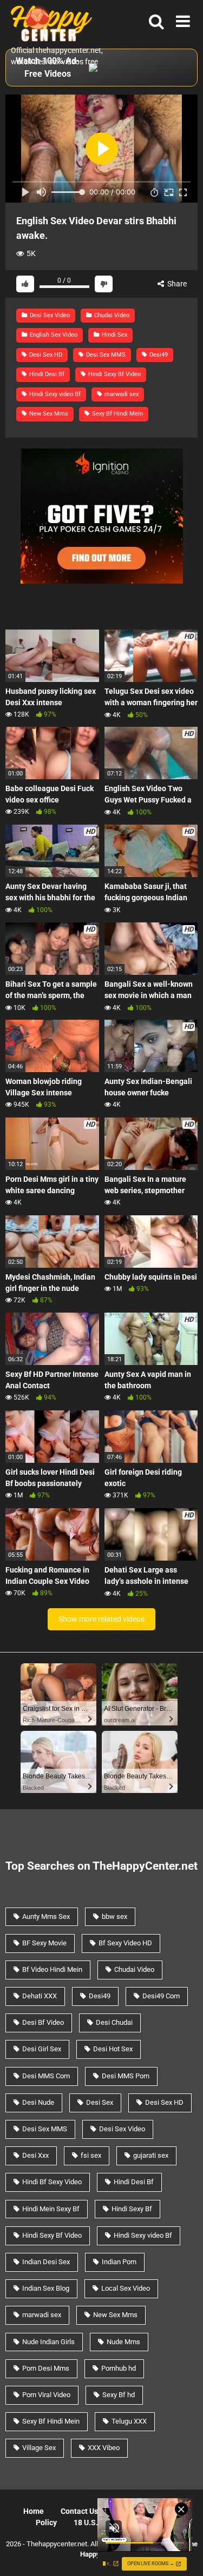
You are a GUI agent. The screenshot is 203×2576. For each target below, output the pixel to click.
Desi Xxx (35, 2155)
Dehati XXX (40, 1996)
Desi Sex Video (49, 315)
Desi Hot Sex (113, 2049)
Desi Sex (100, 2102)
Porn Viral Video (46, 2395)
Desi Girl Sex (42, 2049)
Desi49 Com (161, 1996)
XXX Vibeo (104, 2448)
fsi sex (91, 2155)
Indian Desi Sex (46, 2262)
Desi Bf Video (43, 2022)
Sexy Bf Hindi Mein (117, 414)
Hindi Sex (114, 335)
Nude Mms (123, 2342)
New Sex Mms (48, 414)
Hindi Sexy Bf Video (114, 374)
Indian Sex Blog (46, 2288)
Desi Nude (38, 2102)
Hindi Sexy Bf (132, 2209)
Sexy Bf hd (119, 2395)
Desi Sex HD (45, 355)
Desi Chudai (114, 2022)
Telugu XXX (129, 2421)
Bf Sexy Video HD (125, 1943)
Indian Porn (119, 2262)
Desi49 (158, 355)
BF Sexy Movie (44, 1943)
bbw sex (114, 1916)
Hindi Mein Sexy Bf (51, 2209)
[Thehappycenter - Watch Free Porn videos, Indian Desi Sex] (49, 22)
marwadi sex (121, 394)
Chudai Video (111, 315)
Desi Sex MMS (105, 355)
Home (34, 2511)
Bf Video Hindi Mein (52, 1969)
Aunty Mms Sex (46, 1916)
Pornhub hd (119, 2368)
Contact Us (79, 2511)
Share (176, 284)
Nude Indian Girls (48, 2342)
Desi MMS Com (46, 2076)
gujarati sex (151, 2155)
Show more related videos (101, 1619)
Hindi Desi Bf (46, 374)
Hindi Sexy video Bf (54, 394)
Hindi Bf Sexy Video (52, 2182)
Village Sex (39, 2448)
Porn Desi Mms (46, 2368)
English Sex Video (53, 335)
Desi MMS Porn (126, 2076)
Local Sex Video (126, 2288)
